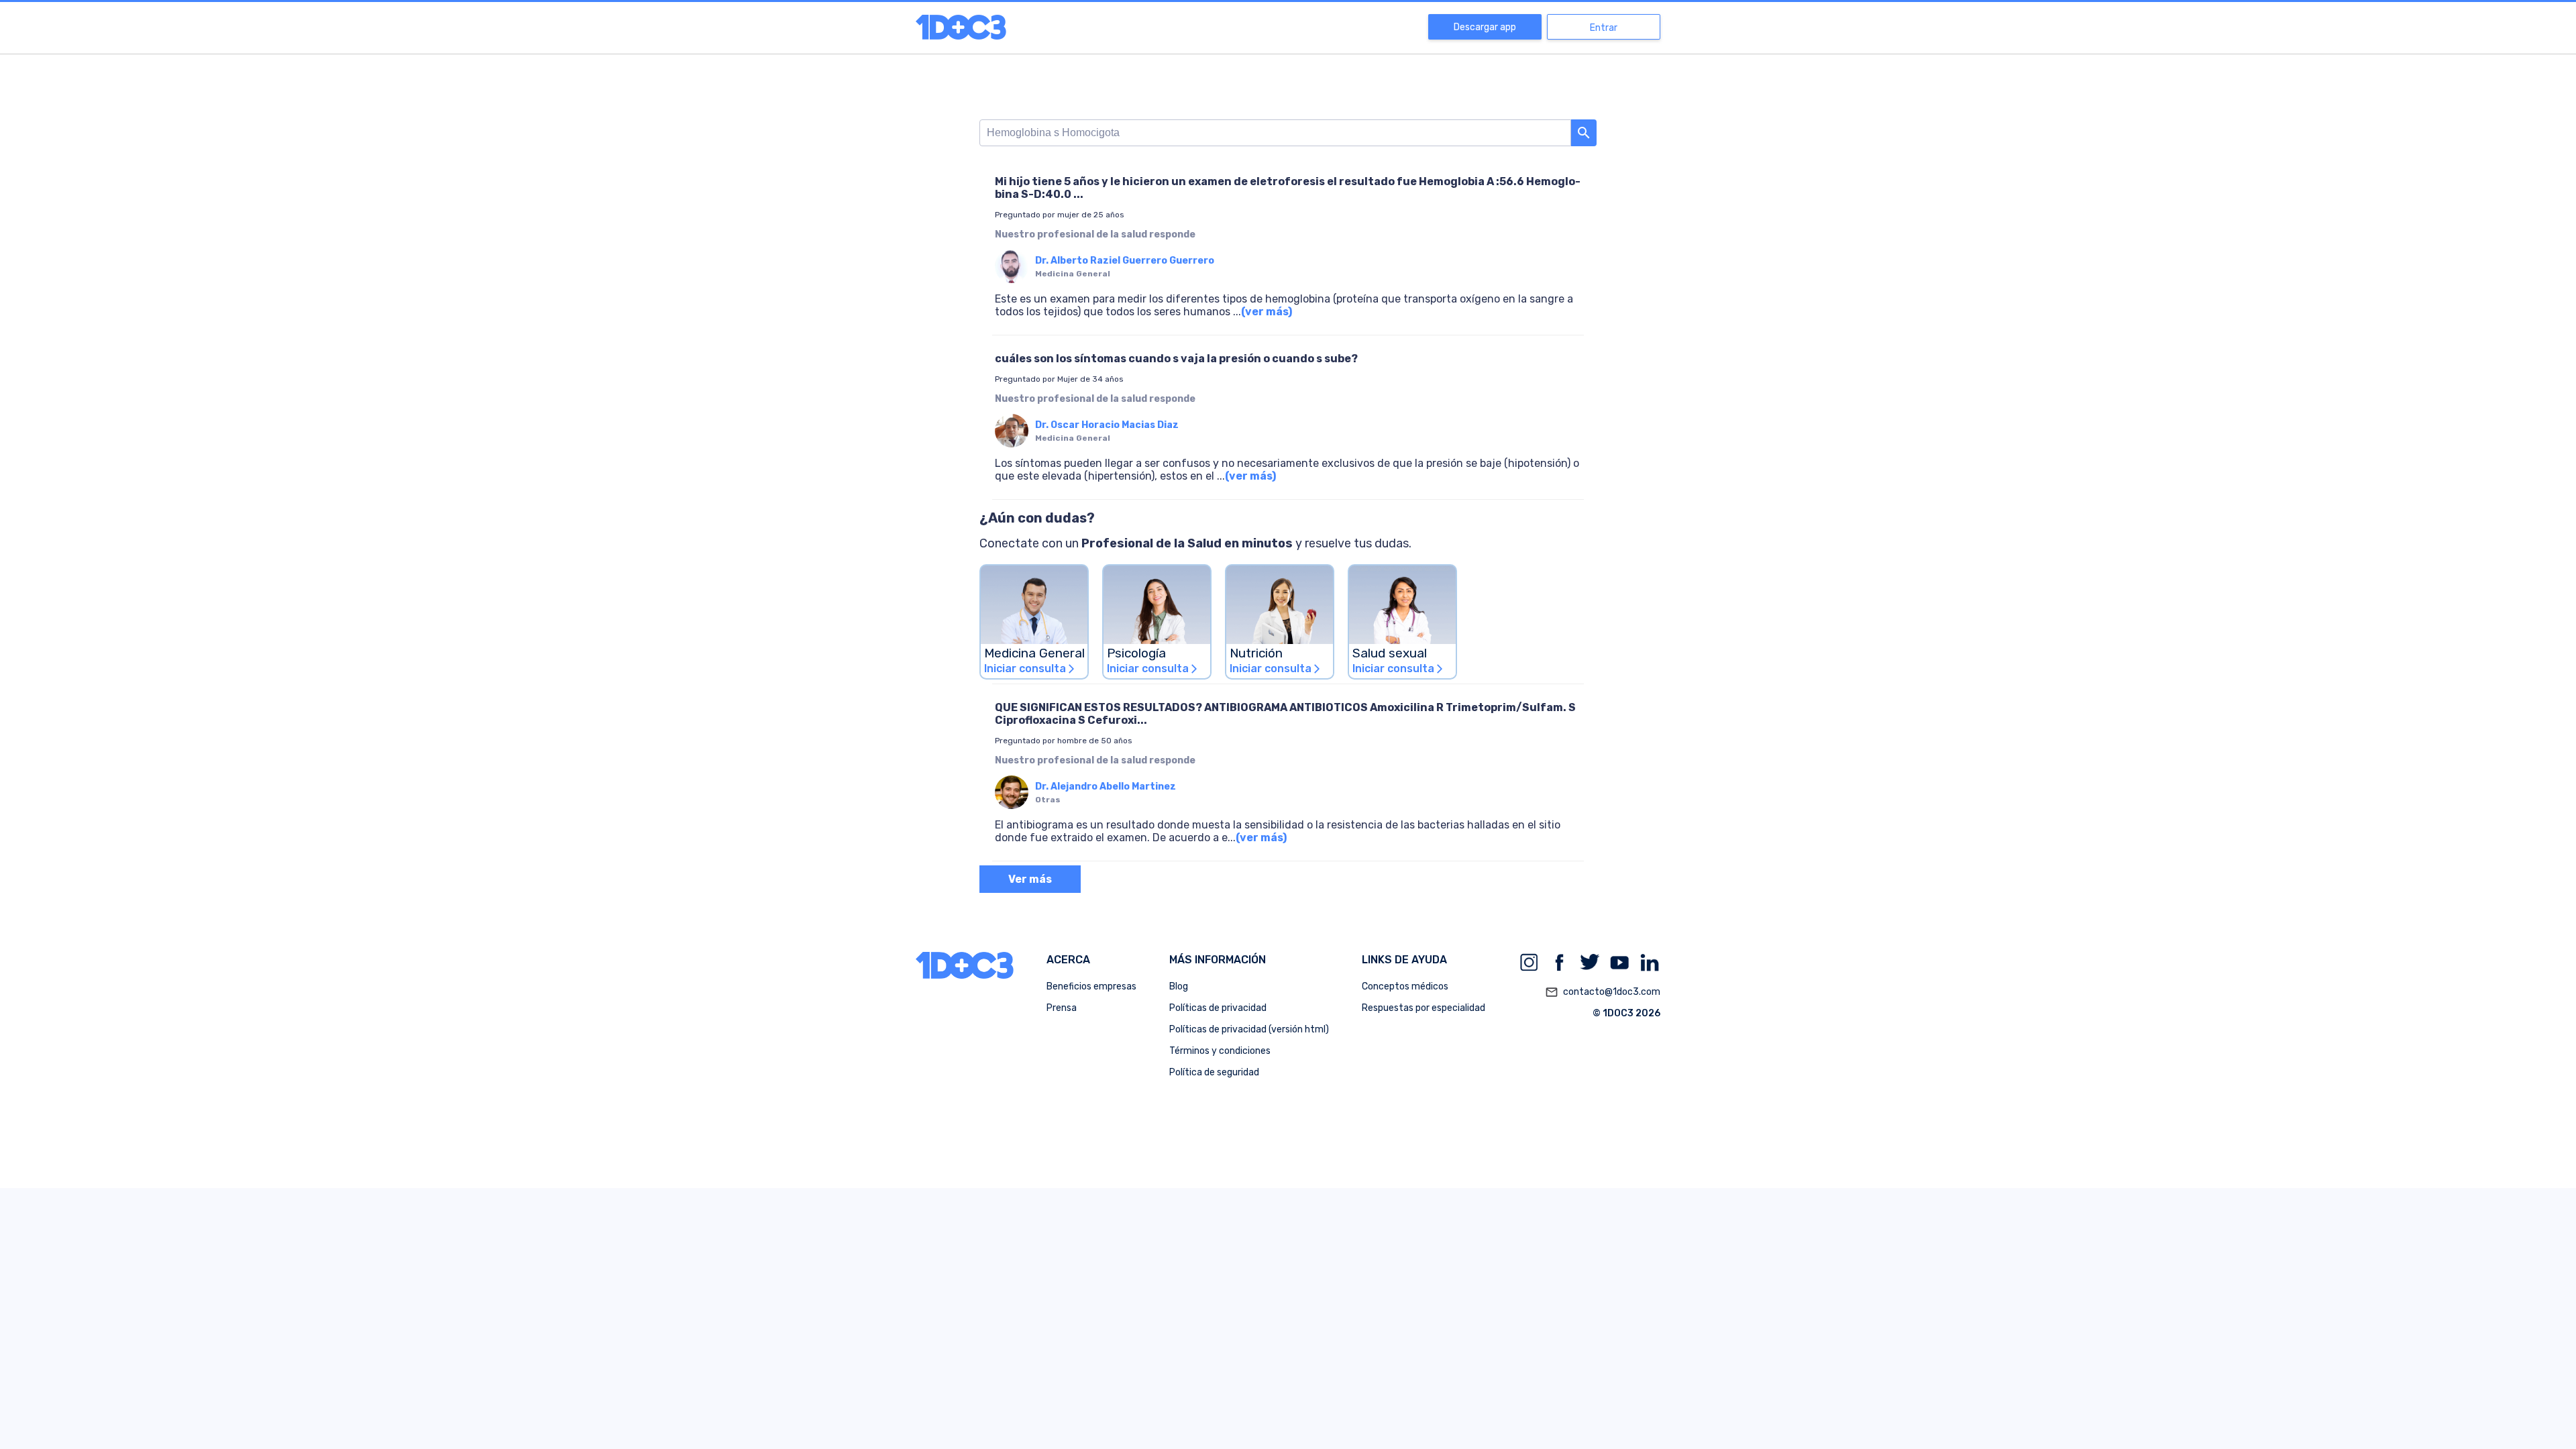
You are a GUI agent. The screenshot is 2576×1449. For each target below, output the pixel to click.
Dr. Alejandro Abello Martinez (1106, 787)
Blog (1179, 986)
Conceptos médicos (1405, 986)
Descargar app (1485, 27)
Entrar (1604, 28)
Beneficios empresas (1091, 986)
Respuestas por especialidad (1424, 1008)
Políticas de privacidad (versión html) (1249, 1029)
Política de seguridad (1214, 1072)
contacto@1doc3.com (1603, 992)
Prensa (1062, 1008)
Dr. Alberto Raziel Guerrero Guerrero (1125, 261)
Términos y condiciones (1220, 1051)
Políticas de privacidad (1218, 1008)
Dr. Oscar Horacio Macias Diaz (1107, 425)
